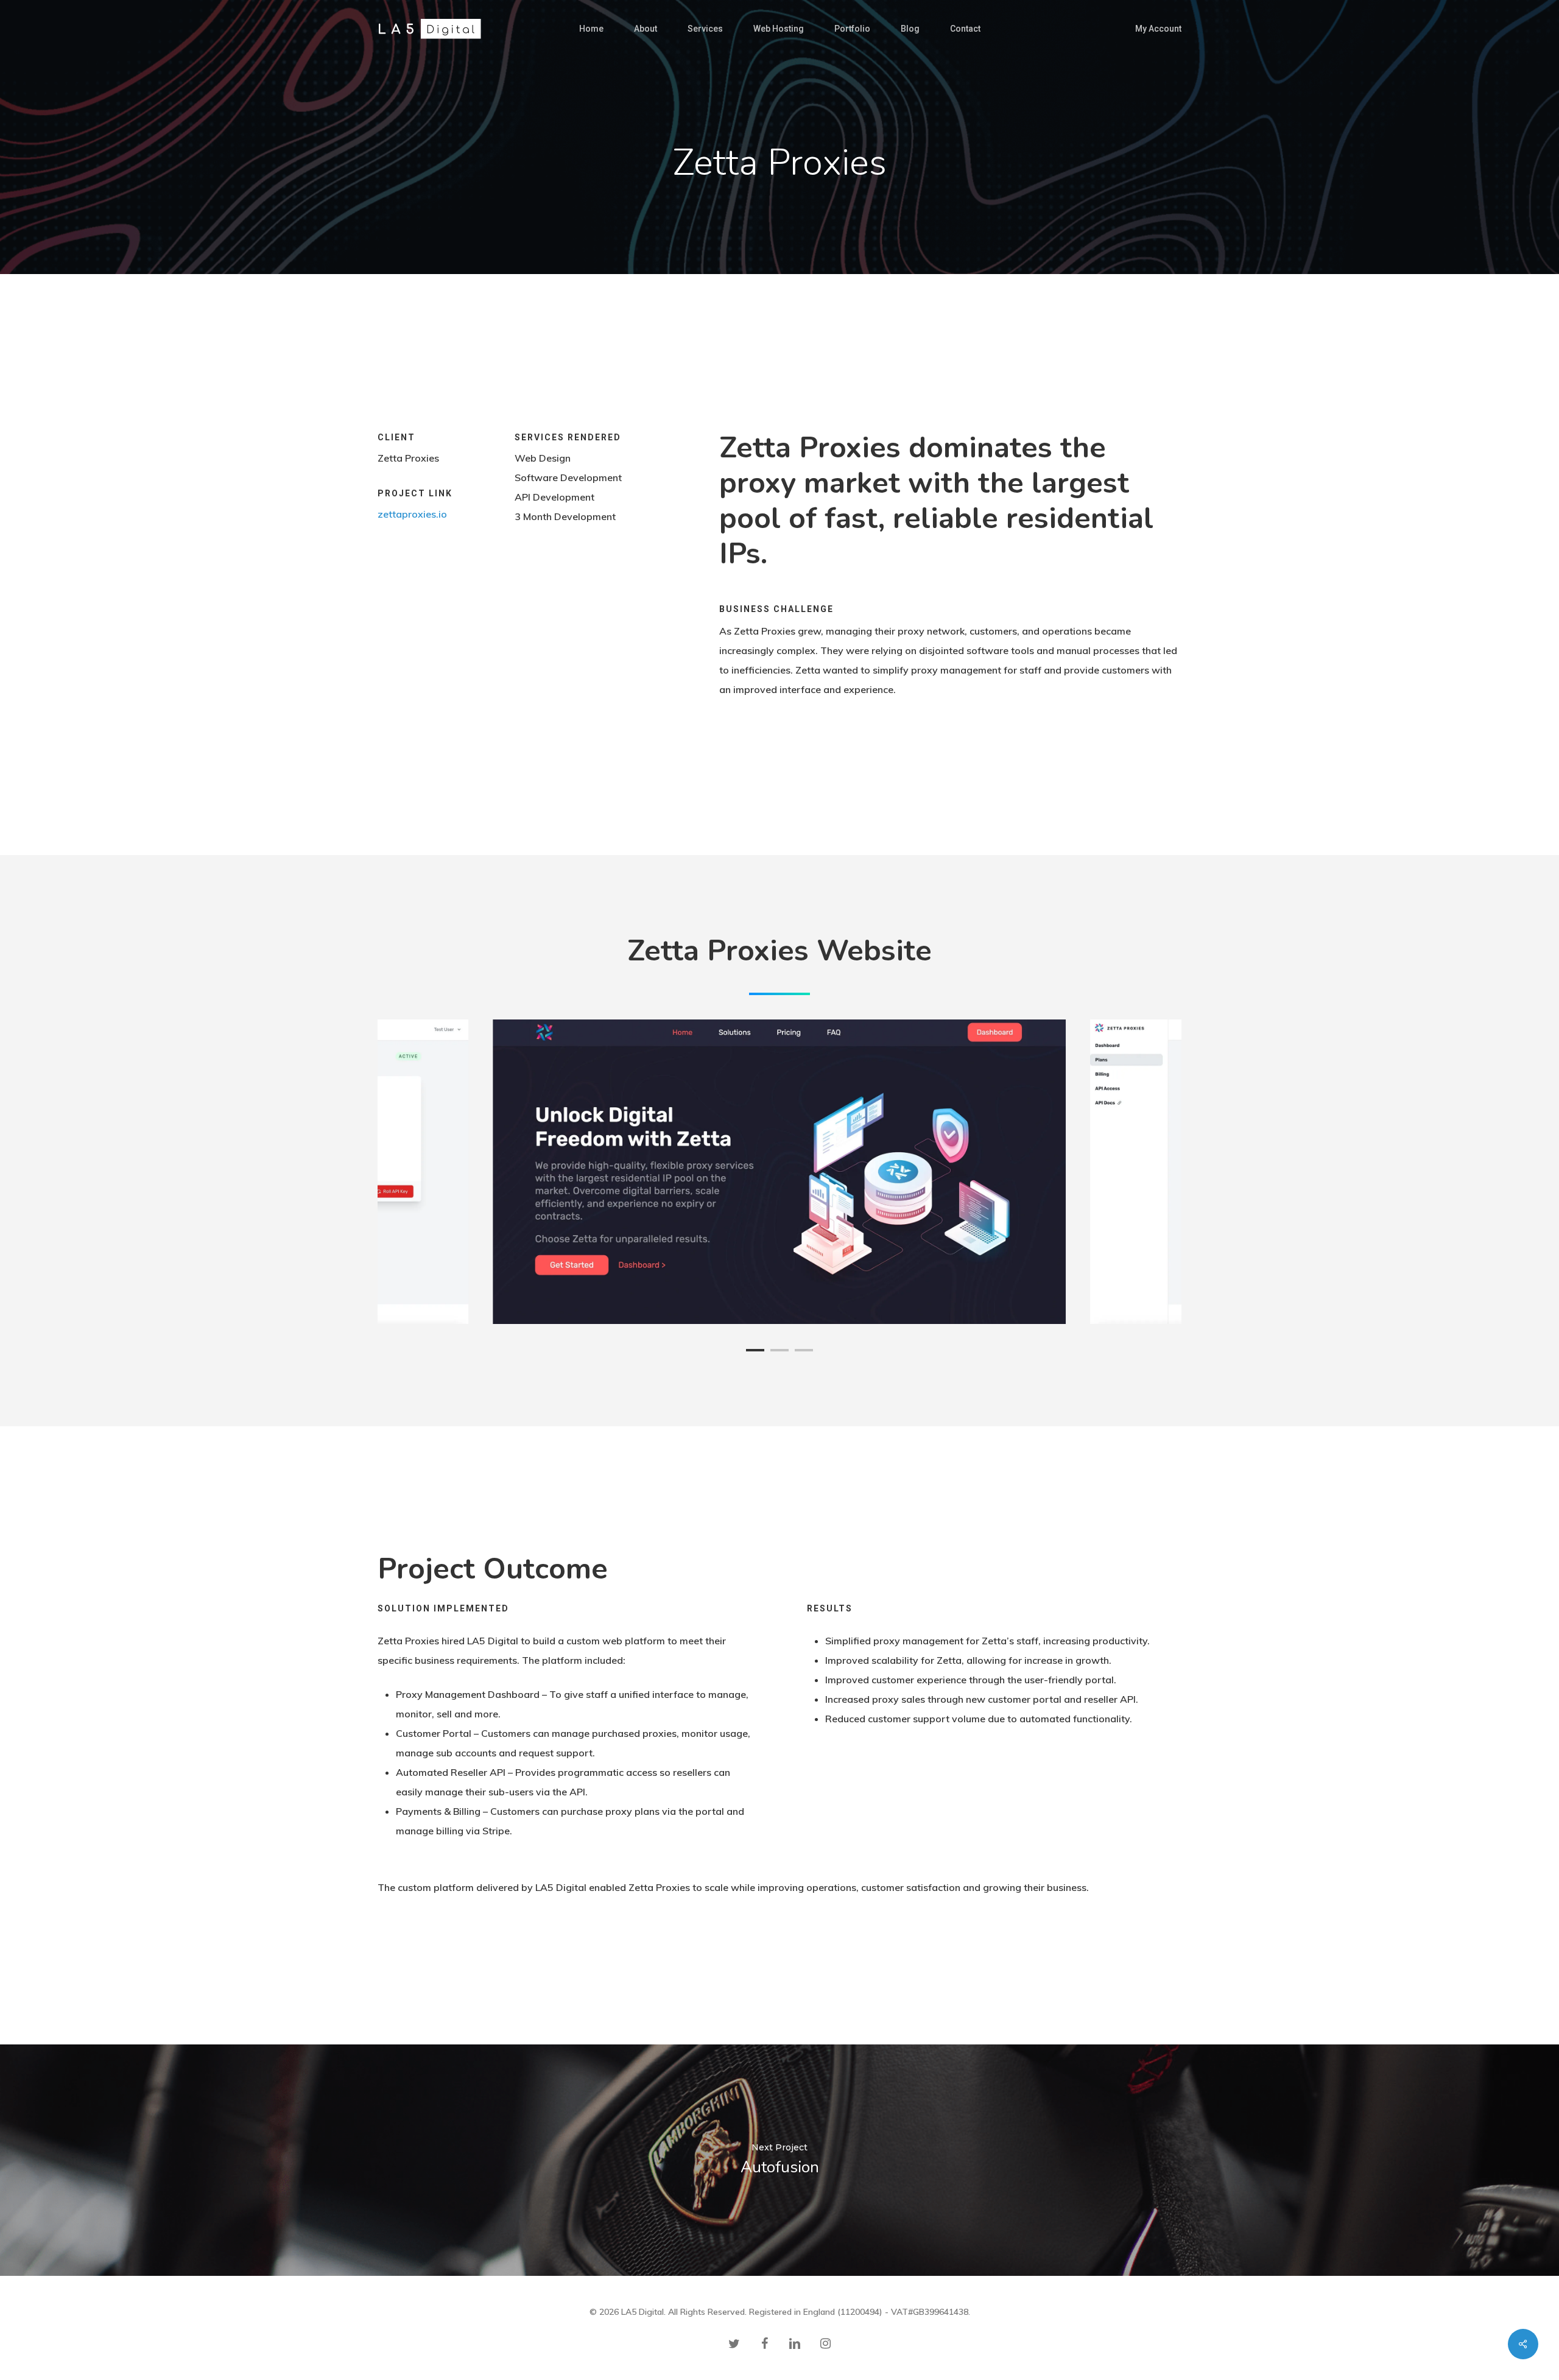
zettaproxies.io (412, 514)
